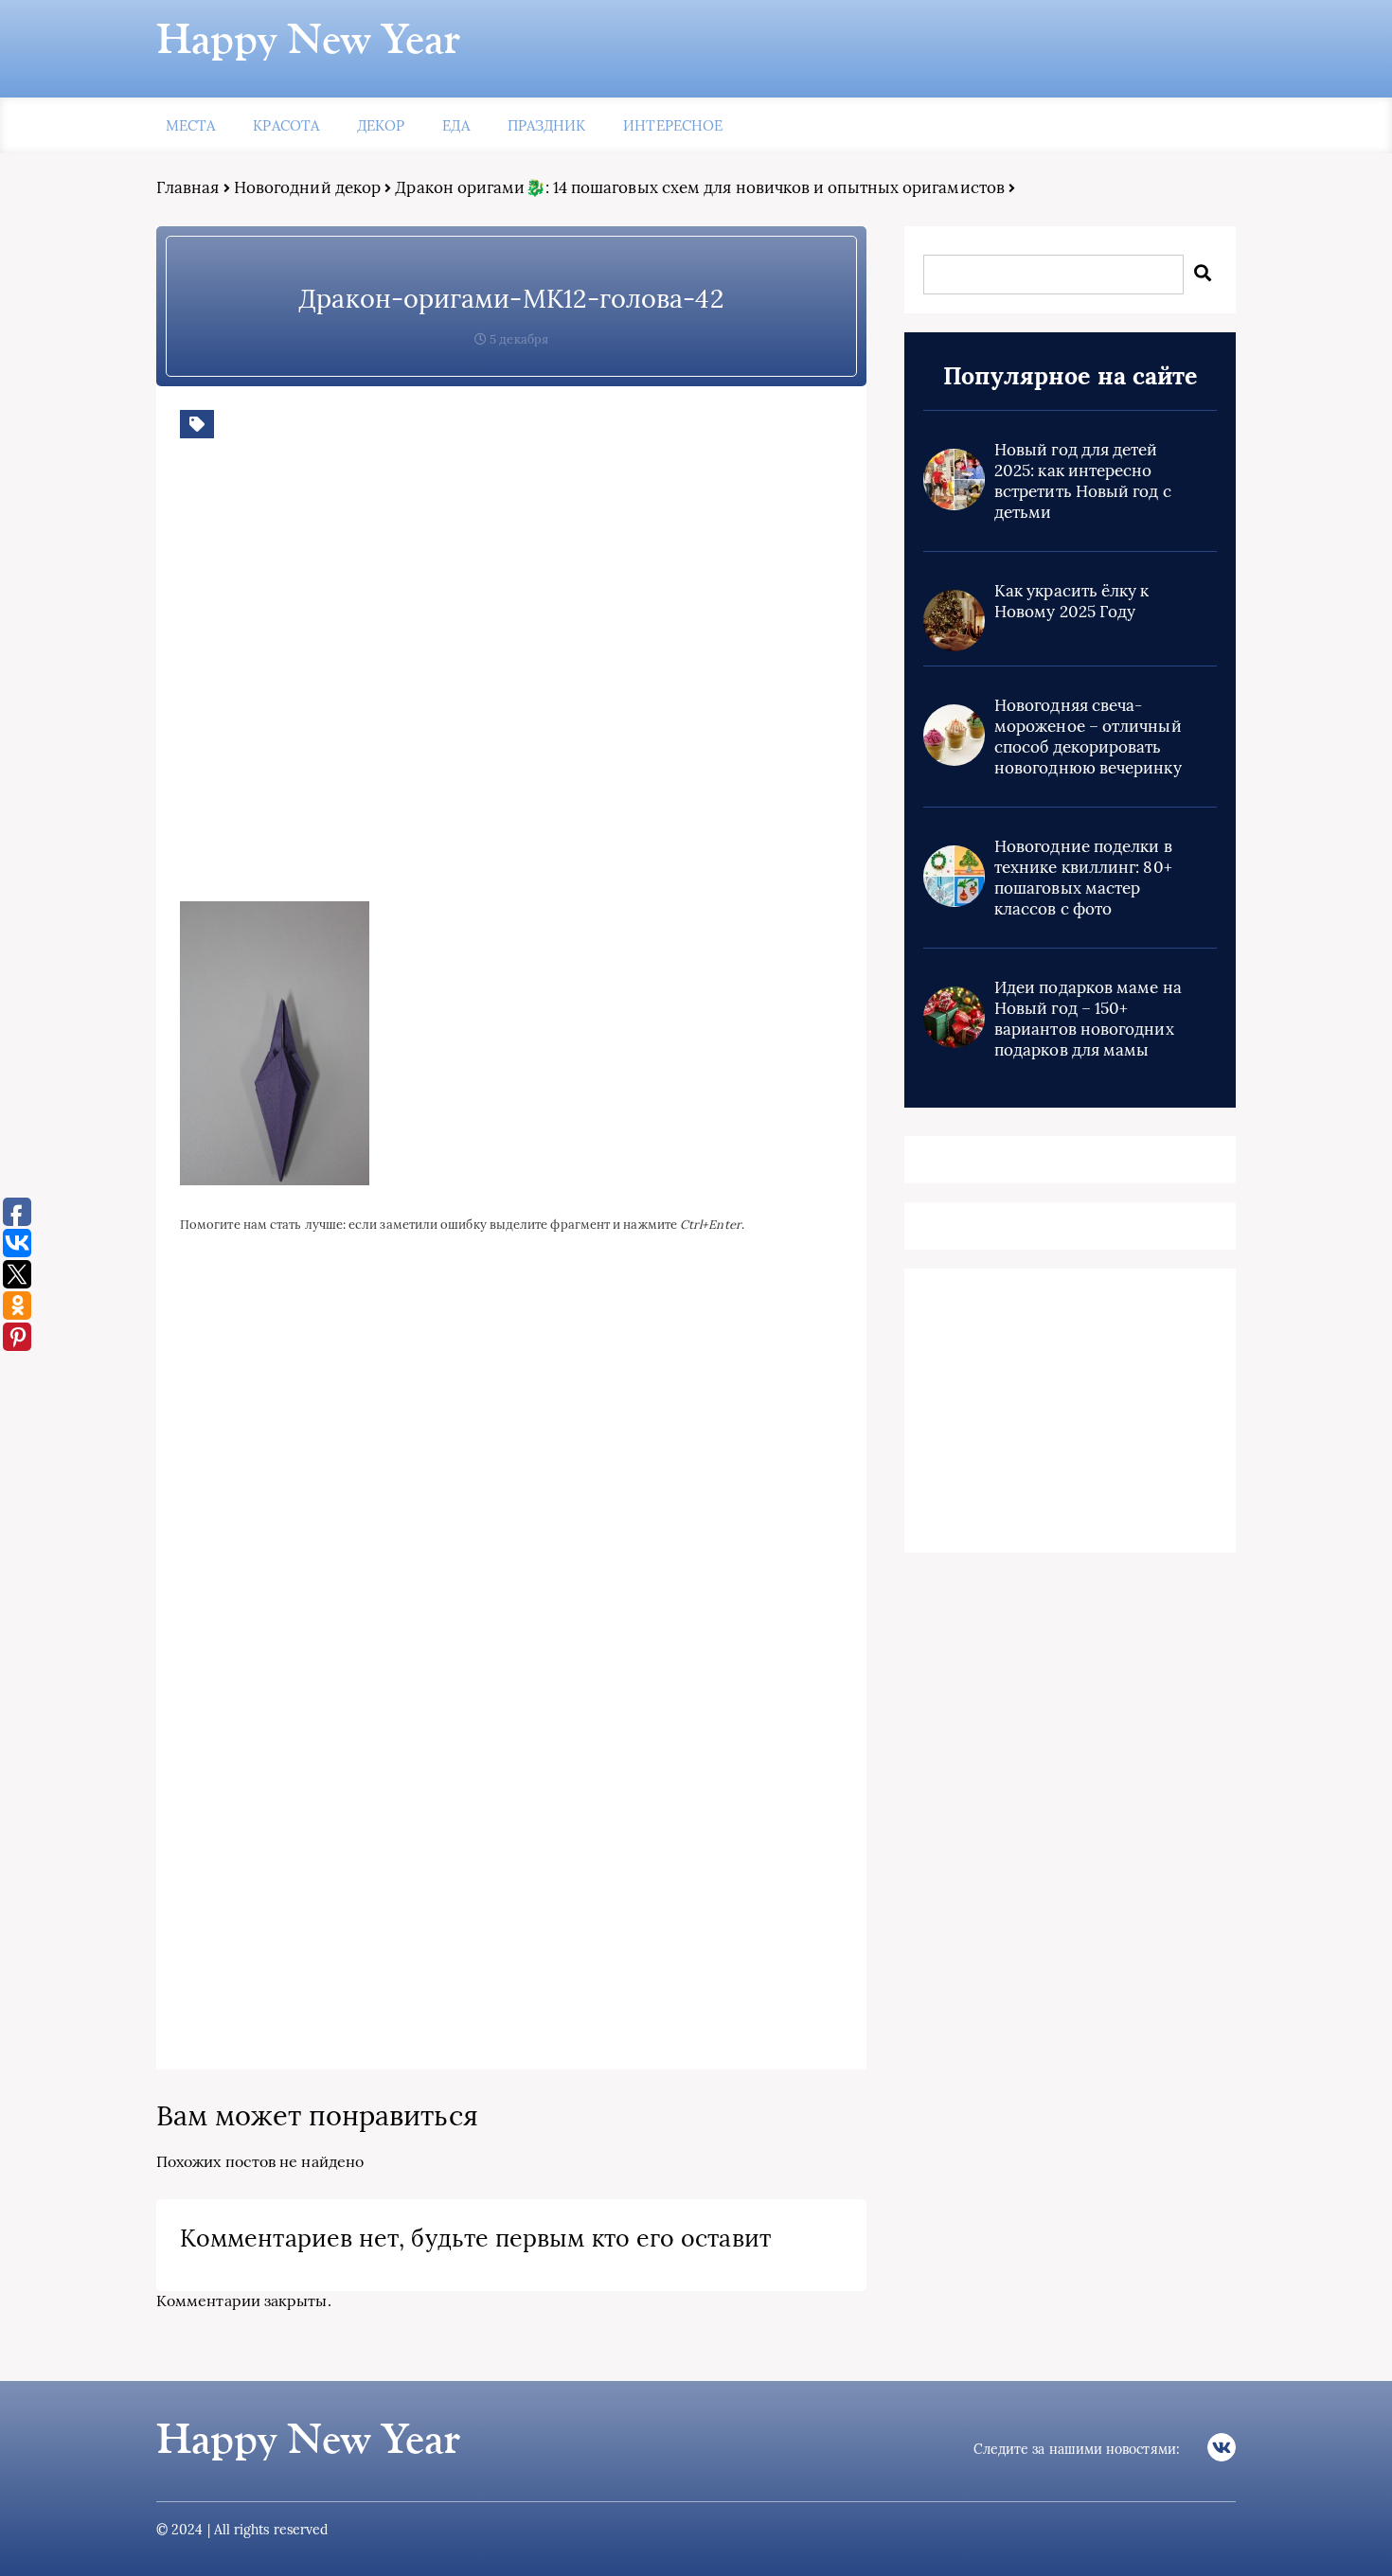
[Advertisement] (455, 684)
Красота (286, 125)
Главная (188, 187)
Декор (381, 125)
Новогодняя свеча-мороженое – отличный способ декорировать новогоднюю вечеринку (1088, 737)
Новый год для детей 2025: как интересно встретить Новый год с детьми (1083, 481)
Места (190, 125)
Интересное (673, 125)
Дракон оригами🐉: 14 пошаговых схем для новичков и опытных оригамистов (700, 187)
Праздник (547, 125)
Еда (455, 125)
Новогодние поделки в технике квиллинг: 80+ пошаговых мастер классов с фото (1083, 878)
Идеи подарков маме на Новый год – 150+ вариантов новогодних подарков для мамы (1088, 1019)
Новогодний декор (307, 187)
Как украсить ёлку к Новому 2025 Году (1072, 601)
